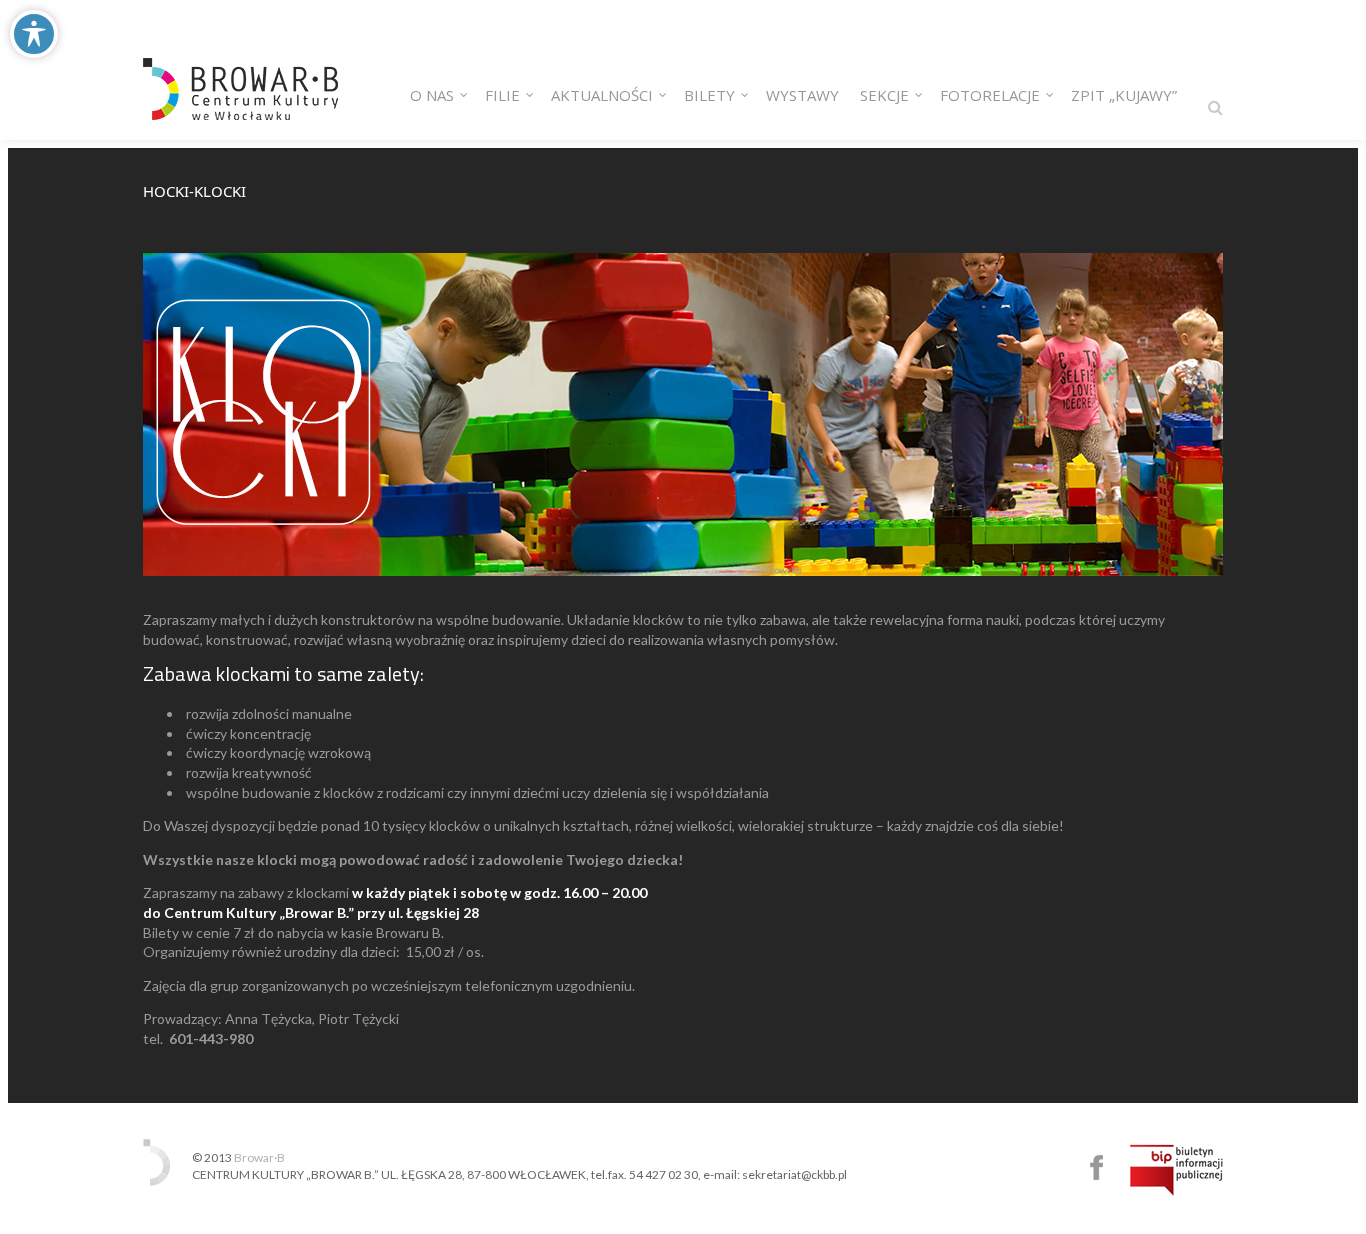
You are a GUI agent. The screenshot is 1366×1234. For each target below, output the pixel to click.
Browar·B (259, 1157)
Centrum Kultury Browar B (1096, 1167)
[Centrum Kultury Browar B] (240, 70)
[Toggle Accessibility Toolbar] (34, 34)
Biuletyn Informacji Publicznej (1176, 1170)
